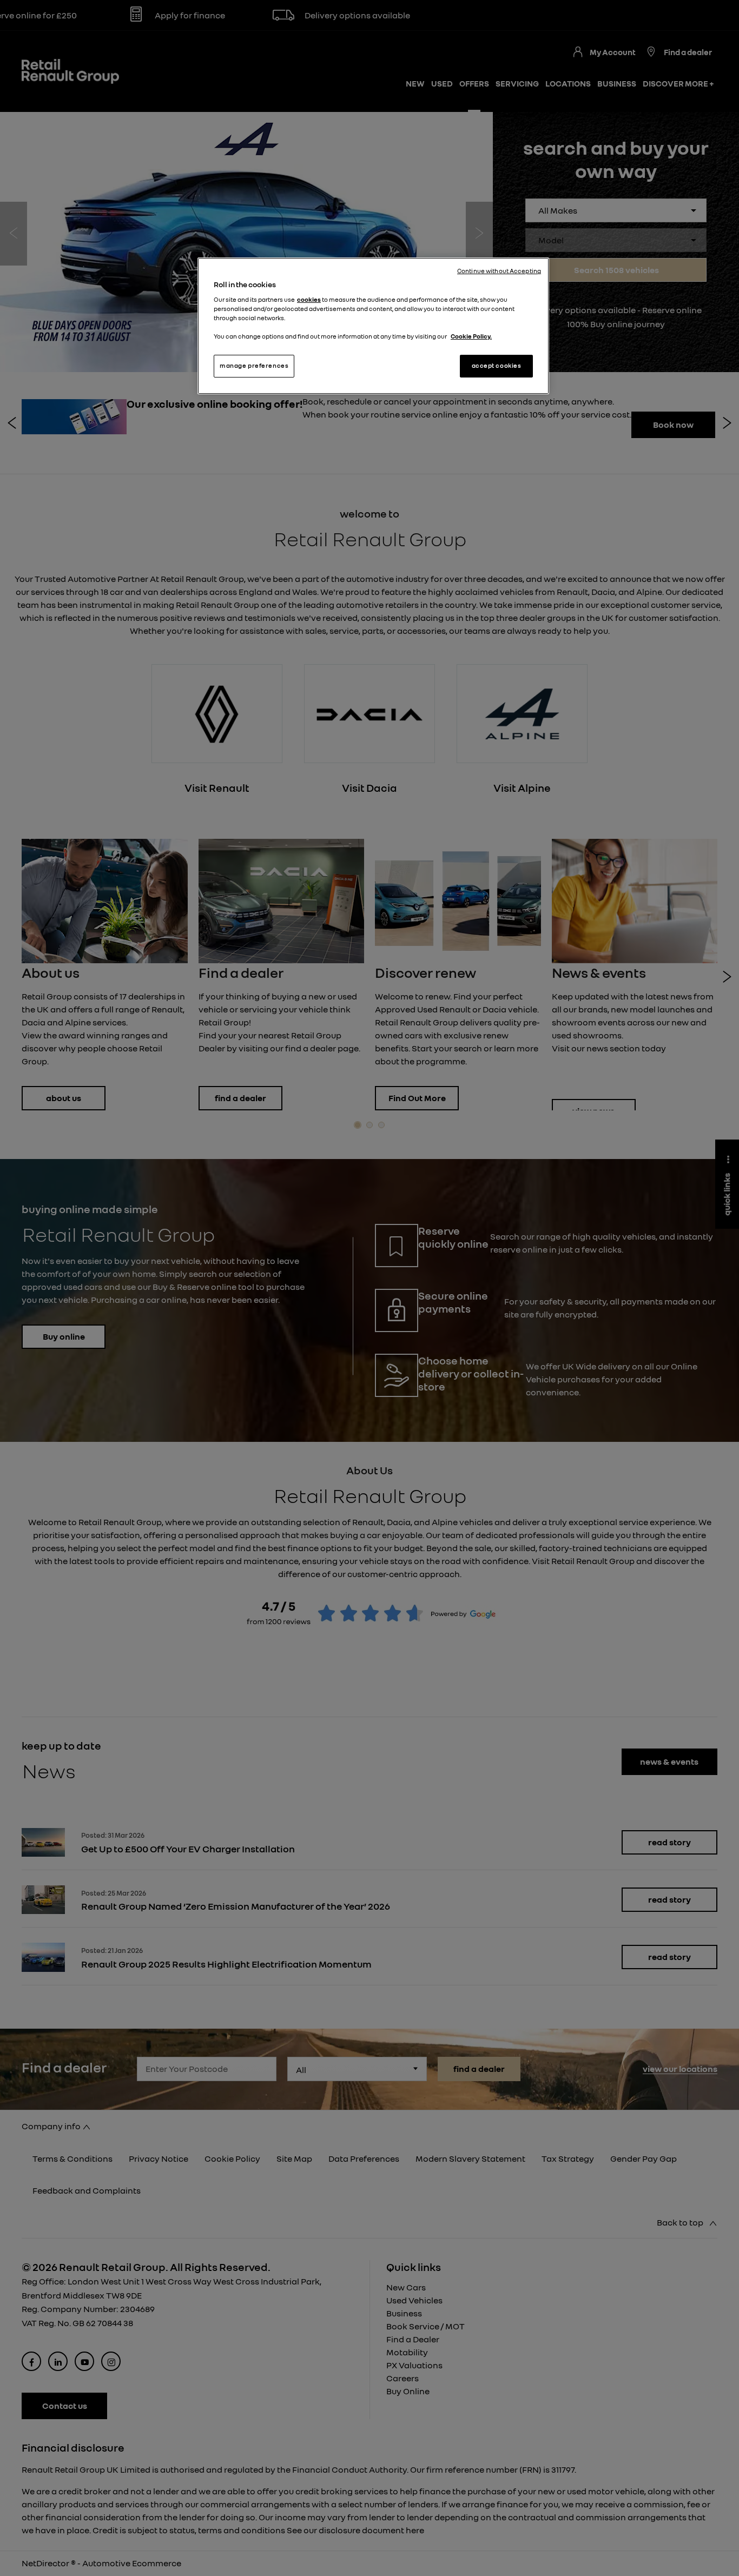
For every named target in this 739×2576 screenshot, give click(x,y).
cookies (309, 300)
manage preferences (254, 366)
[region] (373, 326)
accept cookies (497, 366)
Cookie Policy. (471, 336)
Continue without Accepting (499, 271)
